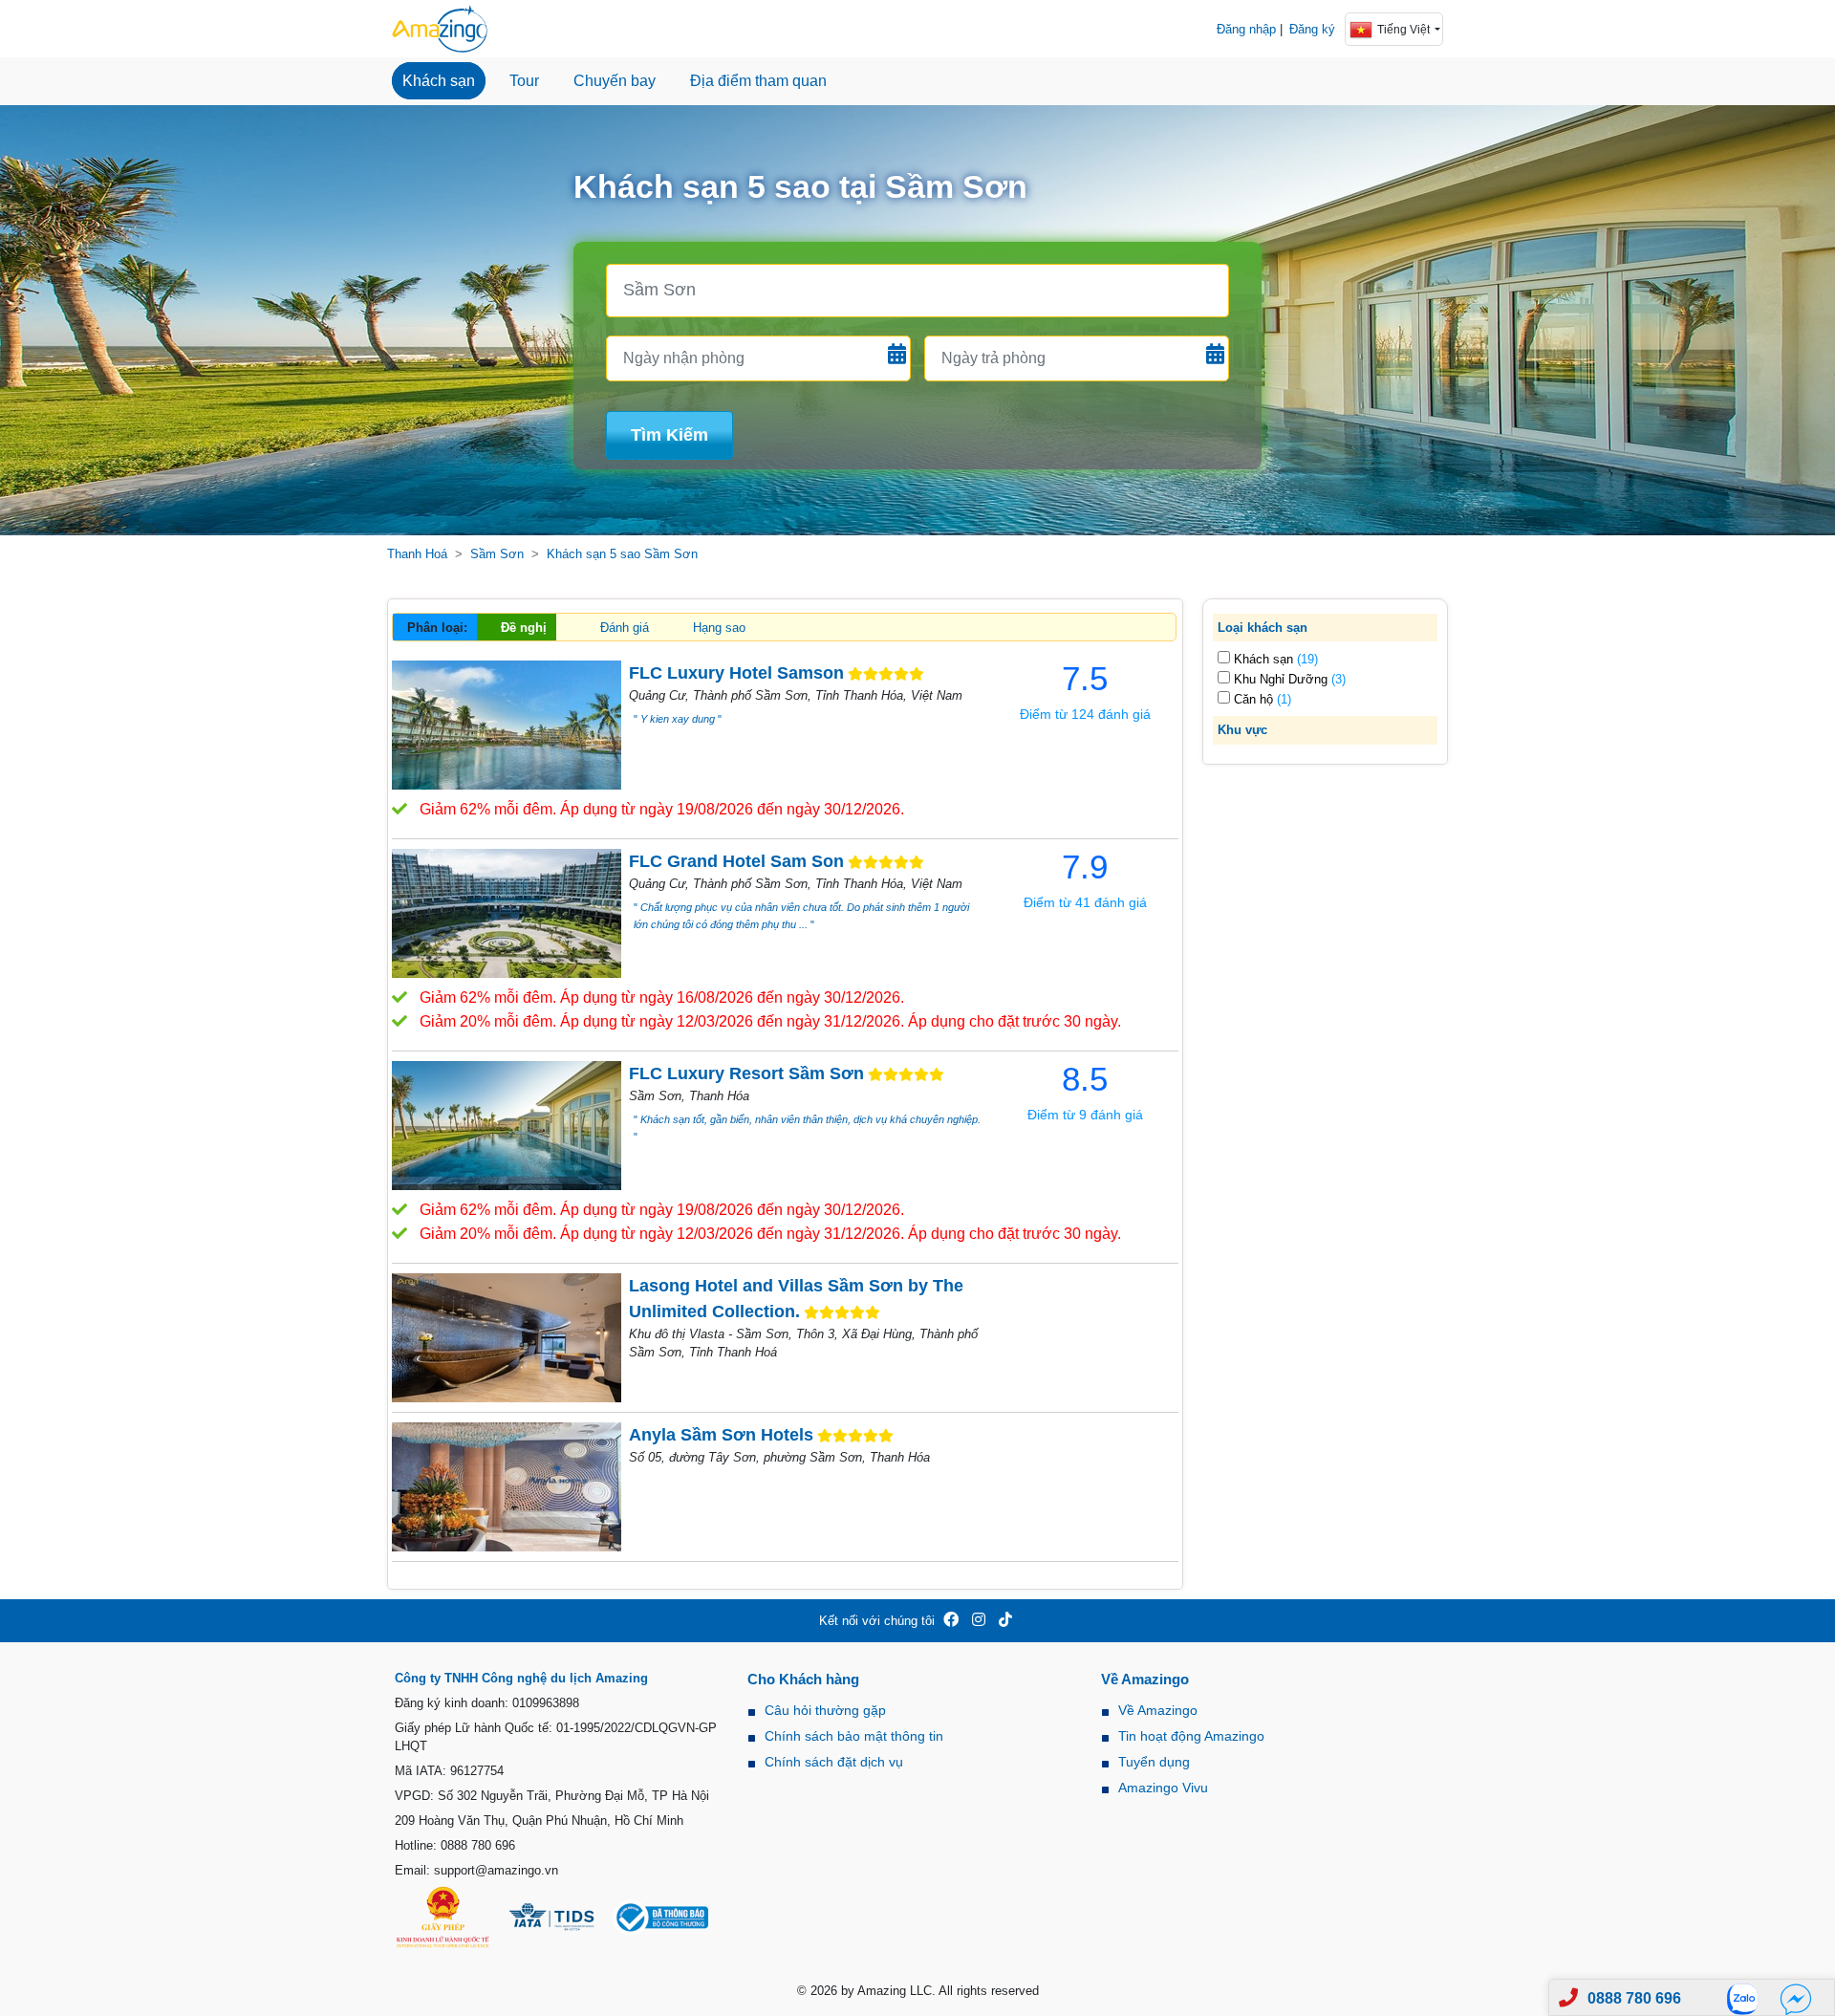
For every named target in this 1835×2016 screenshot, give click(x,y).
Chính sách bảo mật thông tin (854, 1736)
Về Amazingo (1158, 1710)
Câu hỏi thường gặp (825, 1710)
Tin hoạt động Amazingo (1191, 1736)
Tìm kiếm (669, 435)
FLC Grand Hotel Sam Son (736, 861)
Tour (524, 81)
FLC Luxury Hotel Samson (736, 673)
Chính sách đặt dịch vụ (834, 1762)
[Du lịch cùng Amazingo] (440, 29)
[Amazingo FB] (951, 1621)
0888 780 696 (1634, 1998)
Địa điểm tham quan (758, 81)
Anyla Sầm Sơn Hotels (721, 1435)
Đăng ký (1312, 29)
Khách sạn (439, 81)
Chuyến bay (615, 81)
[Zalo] (1748, 1998)
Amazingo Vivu (1163, 1788)
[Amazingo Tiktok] (1005, 1621)
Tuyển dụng (1154, 1762)
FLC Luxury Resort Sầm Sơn (746, 1073)
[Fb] (1796, 1998)
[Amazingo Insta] (979, 1621)
